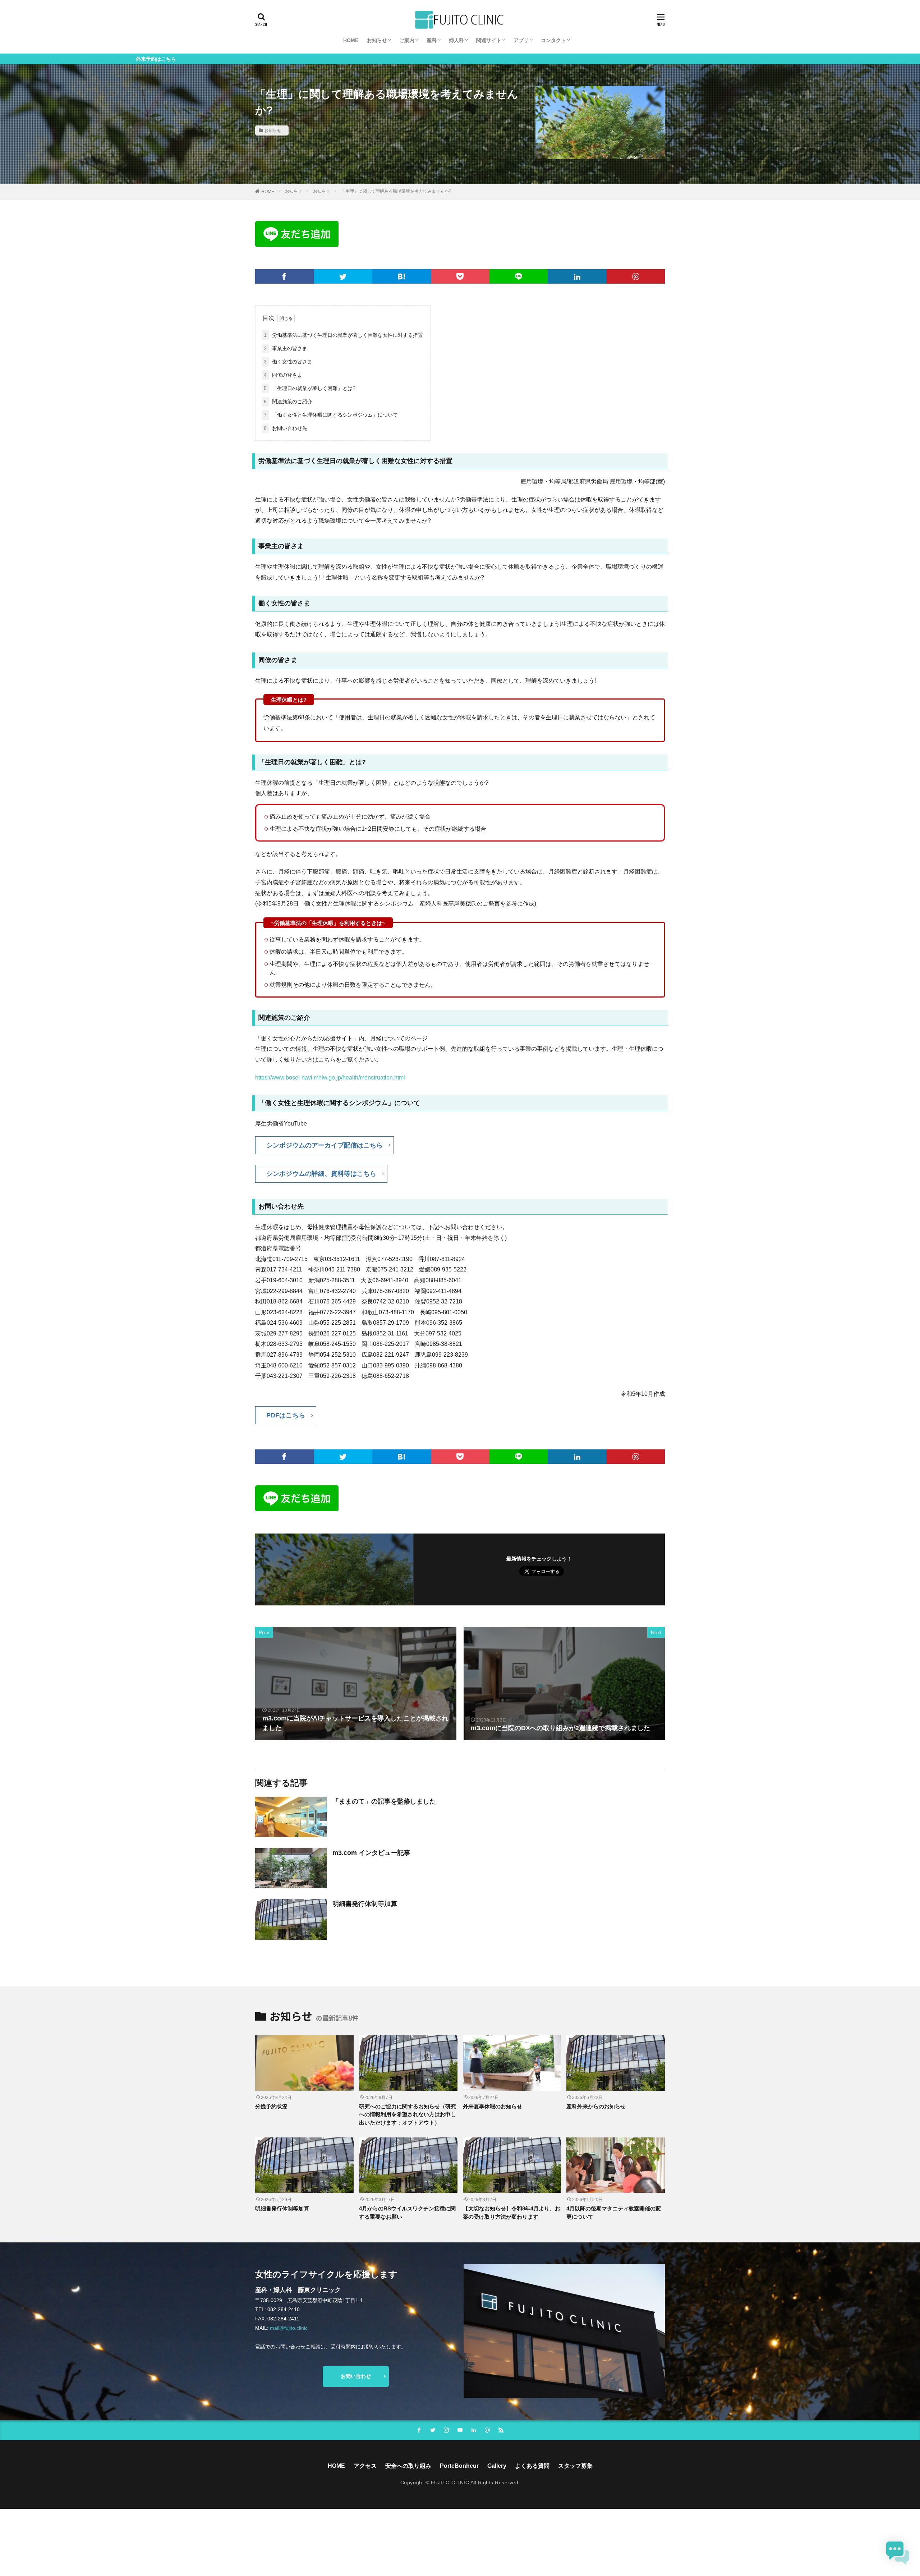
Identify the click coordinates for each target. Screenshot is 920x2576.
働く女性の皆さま (288, 362)
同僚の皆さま (283, 375)
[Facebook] (284, 276)
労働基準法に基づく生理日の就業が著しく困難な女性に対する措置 (343, 335)
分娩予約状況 (271, 2106)
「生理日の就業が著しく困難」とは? (310, 388)
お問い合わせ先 (286, 428)
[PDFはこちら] (286, 1422)
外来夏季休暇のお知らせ (493, 2106)
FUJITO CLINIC (450, 2483)
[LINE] (518, 276)
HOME (351, 40)
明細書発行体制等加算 (365, 1904)
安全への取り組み (408, 2466)
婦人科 (456, 40)
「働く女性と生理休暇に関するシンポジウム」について (331, 415)
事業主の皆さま (286, 348)
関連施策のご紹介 (288, 402)
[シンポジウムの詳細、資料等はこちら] (321, 1181)
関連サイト (489, 40)
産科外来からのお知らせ (596, 2106)
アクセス (365, 2466)
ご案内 (407, 40)
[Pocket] (460, 276)
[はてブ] (402, 276)
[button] (898, 2553)
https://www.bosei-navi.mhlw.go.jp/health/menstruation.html (330, 1078)
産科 (432, 40)
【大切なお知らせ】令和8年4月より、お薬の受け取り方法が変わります (512, 2213)
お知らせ (377, 40)
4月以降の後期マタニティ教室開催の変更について (614, 2213)
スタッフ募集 (575, 2466)
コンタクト (553, 40)
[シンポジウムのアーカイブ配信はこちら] (325, 1152)
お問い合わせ (356, 2376)
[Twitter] (343, 276)
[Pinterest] (636, 276)
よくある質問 (532, 2466)
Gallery (497, 2466)
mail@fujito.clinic (289, 2328)
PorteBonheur (459, 2466)
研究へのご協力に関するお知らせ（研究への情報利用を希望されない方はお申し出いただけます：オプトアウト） (408, 2114)
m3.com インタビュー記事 (371, 1853)
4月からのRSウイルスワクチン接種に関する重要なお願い (407, 2213)
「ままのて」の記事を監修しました (384, 1801)
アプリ (521, 40)
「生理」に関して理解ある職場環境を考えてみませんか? (396, 191)
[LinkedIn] (577, 276)
